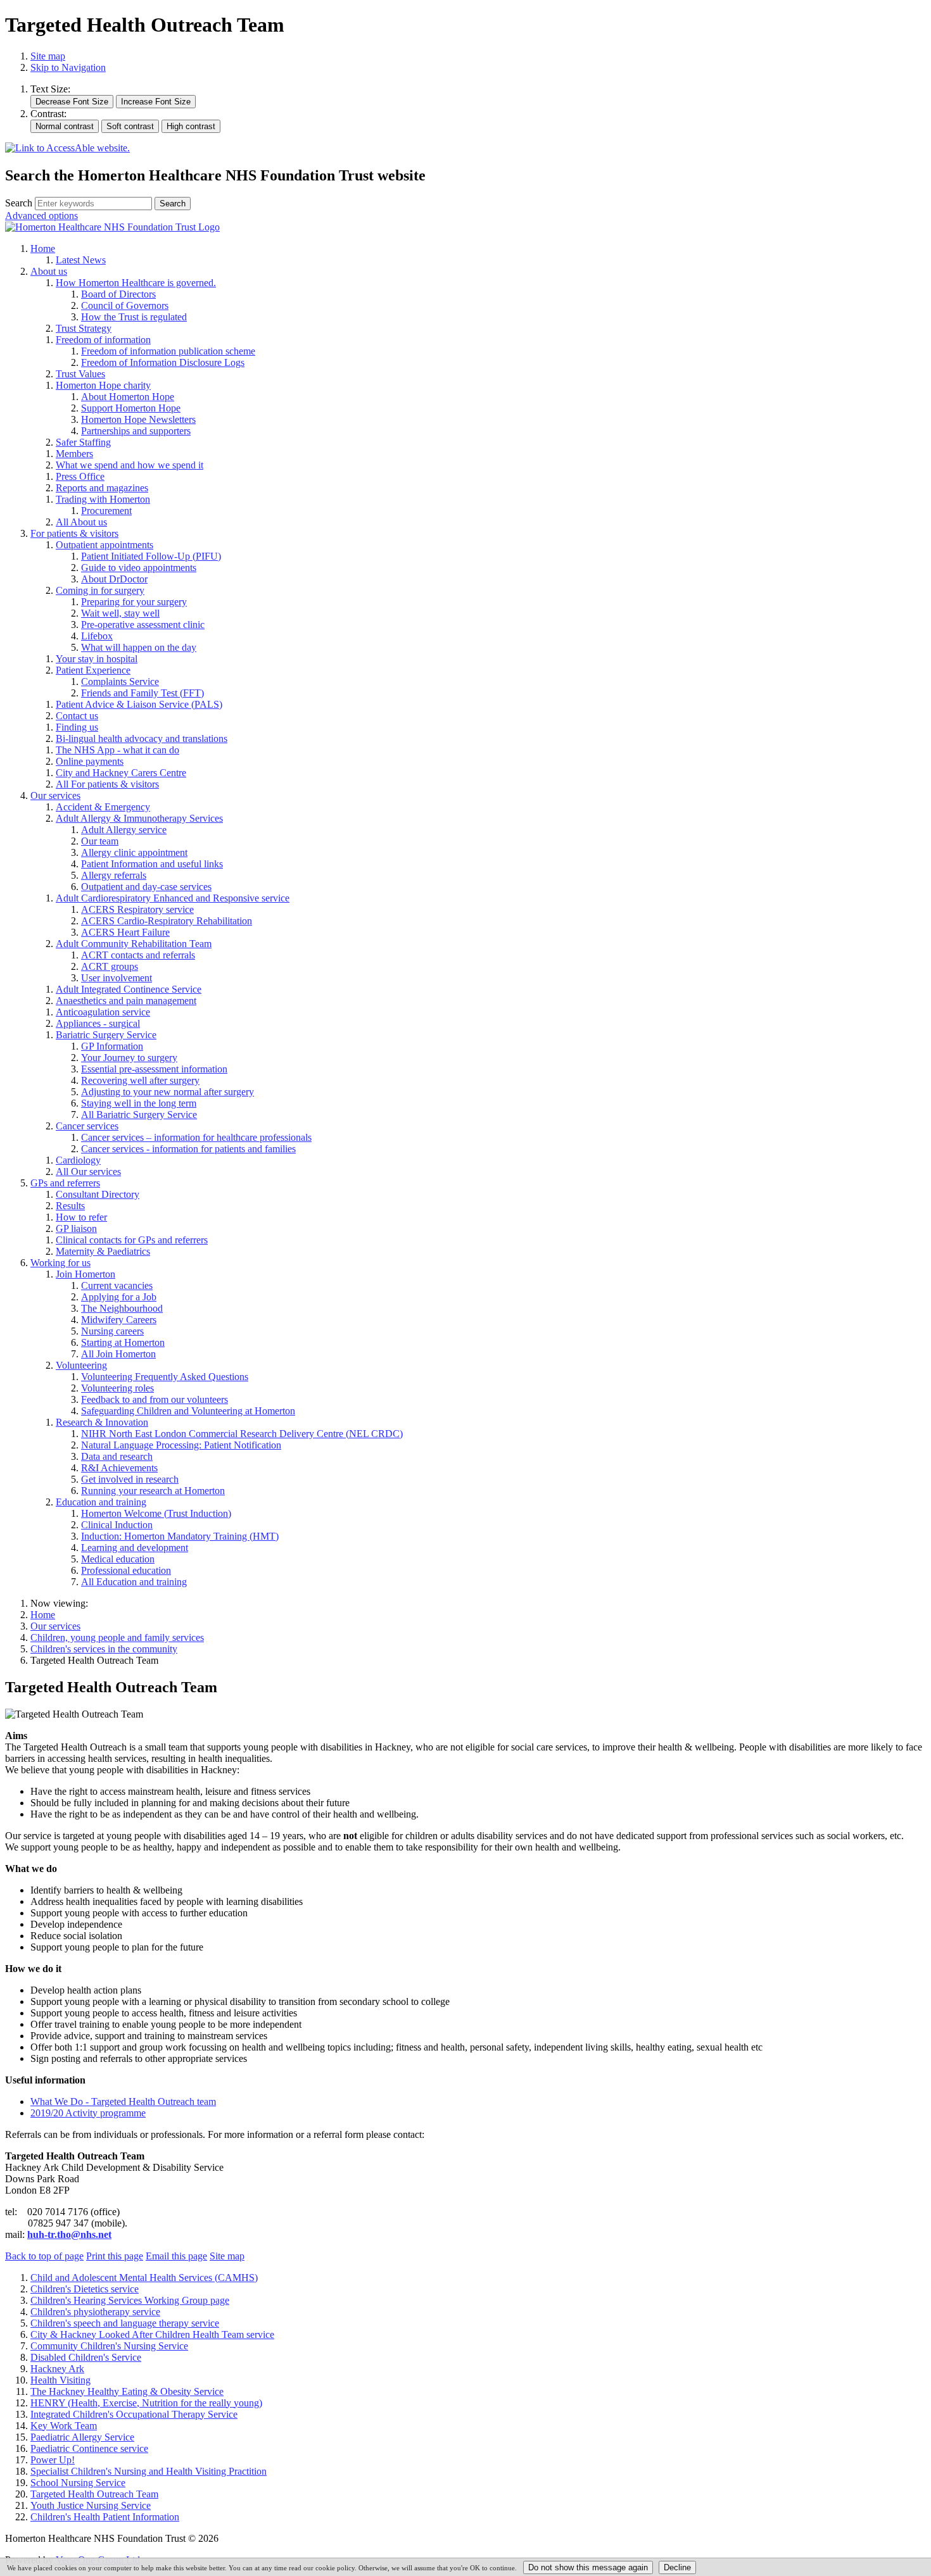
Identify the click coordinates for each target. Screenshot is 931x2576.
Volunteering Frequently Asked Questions (165, 1377)
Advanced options (41, 216)
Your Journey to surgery (129, 1058)
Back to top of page (44, 2256)
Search (19, 203)
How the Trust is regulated (134, 317)
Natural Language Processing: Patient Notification (181, 1445)
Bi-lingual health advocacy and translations (142, 738)
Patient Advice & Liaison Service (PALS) (139, 704)
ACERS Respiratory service (137, 909)
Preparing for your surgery (134, 602)
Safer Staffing (83, 442)
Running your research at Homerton (153, 1491)
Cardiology (78, 1160)
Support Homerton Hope (131, 408)
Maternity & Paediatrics (103, 1251)
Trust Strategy (84, 328)
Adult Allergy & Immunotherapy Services (139, 818)
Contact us (77, 716)
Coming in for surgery (100, 590)
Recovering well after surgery (140, 1080)
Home (43, 248)
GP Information (112, 1046)
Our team (100, 841)
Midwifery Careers (119, 1320)
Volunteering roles (117, 1388)
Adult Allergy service (124, 830)
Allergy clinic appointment (134, 852)
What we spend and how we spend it (130, 465)
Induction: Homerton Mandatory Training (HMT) (180, 1536)
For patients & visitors (74, 533)
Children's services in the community (104, 1649)
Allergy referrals (114, 875)
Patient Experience (93, 670)
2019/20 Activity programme (88, 2113)
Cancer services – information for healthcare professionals (196, 1137)
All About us (81, 522)
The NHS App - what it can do (117, 750)
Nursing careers (112, 1331)
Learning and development (135, 1548)
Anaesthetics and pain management (126, 1001)
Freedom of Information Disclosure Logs (163, 362)
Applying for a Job (119, 1297)
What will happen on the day (139, 647)
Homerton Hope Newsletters (138, 419)
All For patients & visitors (107, 784)
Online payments (90, 761)
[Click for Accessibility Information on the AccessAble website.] (67, 148)
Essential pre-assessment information (154, 1069)
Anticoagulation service (103, 1012)
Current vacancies (117, 1285)
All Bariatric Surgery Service (139, 1115)
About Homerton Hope (128, 397)
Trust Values (80, 374)
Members (74, 454)
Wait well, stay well (120, 613)
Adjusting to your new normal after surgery (168, 1092)
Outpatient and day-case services (146, 887)
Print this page (115, 2256)
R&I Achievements (119, 1468)
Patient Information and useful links (152, 864)
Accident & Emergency (103, 807)
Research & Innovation (102, 1422)
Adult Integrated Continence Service (129, 989)
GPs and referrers (65, 1183)
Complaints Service (120, 682)
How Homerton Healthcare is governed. (136, 283)
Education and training (101, 1502)
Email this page (176, 2256)
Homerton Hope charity (103, 385)
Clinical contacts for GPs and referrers (132, 1240)
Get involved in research (130, 1479)
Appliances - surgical (98, 1023)
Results (70, 1206)
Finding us (77, 727)
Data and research (117, 1456)
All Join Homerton (118, 1354)
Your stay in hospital (97, 659)
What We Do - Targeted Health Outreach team (123, 2102)
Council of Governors (125, 305)
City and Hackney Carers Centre (121, 773)
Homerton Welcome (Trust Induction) (156, 1513)
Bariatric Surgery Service (106, 1035)
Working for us (60, 1263)
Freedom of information (103, 340)
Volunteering (81, 1365)
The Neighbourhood (122, 1308)
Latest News (81, 260)
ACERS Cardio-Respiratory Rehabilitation (167, 921)
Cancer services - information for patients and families (188, 1149)
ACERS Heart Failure (125, 932)
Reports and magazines (102, 488)
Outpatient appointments (104, 545)
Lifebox (97, 636)
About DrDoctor (114, 579)
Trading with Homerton (103, 499)
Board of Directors (118, 294)
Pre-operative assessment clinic (143, 625)
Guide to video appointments (139, 568)
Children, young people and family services (117, 1637)
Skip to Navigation (68, 67)
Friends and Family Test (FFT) (142, 693)
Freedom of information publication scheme (168, 351)
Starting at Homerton (123, 1342)
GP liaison (76, 1228)
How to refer (81, 1217)
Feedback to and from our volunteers (155, 1399)
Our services (55, 795)
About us (49, 271)
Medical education (118, 1559)
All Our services (88, 1172)
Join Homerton (85, 1274)
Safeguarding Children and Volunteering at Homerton (188, 1411)
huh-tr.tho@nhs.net (69, 2234)
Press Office (80, 476)
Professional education (126, 1570)
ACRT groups (110, 966)
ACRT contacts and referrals (138, 955)
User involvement (117, 978)
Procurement (106, 511)
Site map (48, 56)
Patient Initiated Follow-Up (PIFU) (151, 556)
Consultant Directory (98, 1194)
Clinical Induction (117, 1525)
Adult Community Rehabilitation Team (134, 944)
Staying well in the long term (139, 1103)
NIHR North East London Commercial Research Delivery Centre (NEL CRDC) (242, 1434)
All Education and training (134, 1582)
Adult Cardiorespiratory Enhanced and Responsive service (173, 898)
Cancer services (87, 1126)
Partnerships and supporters (136, 431)
